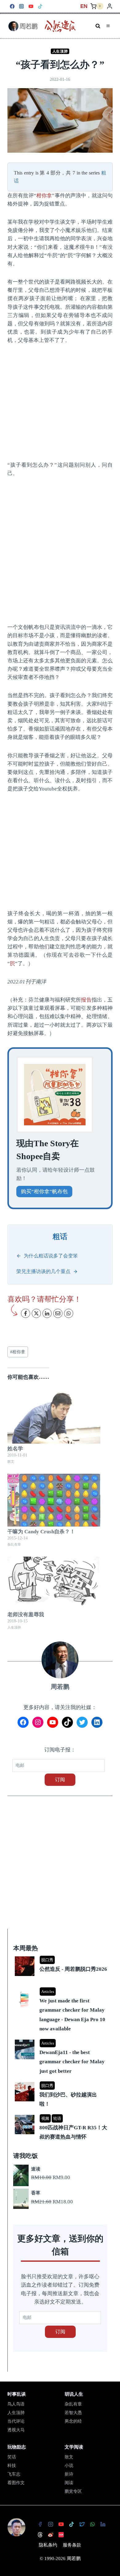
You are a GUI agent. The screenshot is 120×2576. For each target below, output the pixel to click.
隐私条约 (48, 2545)
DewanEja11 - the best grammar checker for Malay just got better (72, 2062)
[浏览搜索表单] (98, 26)
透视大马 (16, 2430)
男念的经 (73, 2421)
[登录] (110, 6)
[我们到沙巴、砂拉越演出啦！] (61, 2082)
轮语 (57, 2118)
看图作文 (16, 2483)
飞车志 (14, 2474)
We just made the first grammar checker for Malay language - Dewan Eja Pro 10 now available (72, 2015)
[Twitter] (82, 2524)
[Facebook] (12, 6)
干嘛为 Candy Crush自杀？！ (41, 1532)
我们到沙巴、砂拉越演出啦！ (68, 2100)
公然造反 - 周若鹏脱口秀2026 (73, 1969)
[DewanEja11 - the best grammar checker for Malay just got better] (61, 2040)
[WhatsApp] (92, 2524)
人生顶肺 (60, 51)
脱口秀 (47, 1960)
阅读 (69, 2483)
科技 (12, 2466)
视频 (45, 2118)
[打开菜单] (108, 26)
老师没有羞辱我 (26, 1615)
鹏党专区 (73, 2491)
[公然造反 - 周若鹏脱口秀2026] (61, 1957)
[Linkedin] (103, 2524)
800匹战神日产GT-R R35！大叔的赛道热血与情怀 (73, 2132)
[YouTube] (31, 6)
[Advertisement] (60, 550)
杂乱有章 (73, 2404)
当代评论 (16, 2421)
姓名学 (15, 1449)
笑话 (12, 2457)
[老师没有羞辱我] (54, 1583)
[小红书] (61, 2535)
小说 (69, 2466)
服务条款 (72, 2545)
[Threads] (40, 2535)
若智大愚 (73, 2413)
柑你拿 (44, 196)
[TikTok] (40, 6)
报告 (86, 1000)
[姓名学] (54, 1417)
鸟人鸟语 (16, 2404)
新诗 (69, 2474)
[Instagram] (22, 6)
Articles (48, 1992)
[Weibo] (50, 2535)
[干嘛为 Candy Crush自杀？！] (54, 1500)
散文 (69, 2457)
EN (84, 6)
